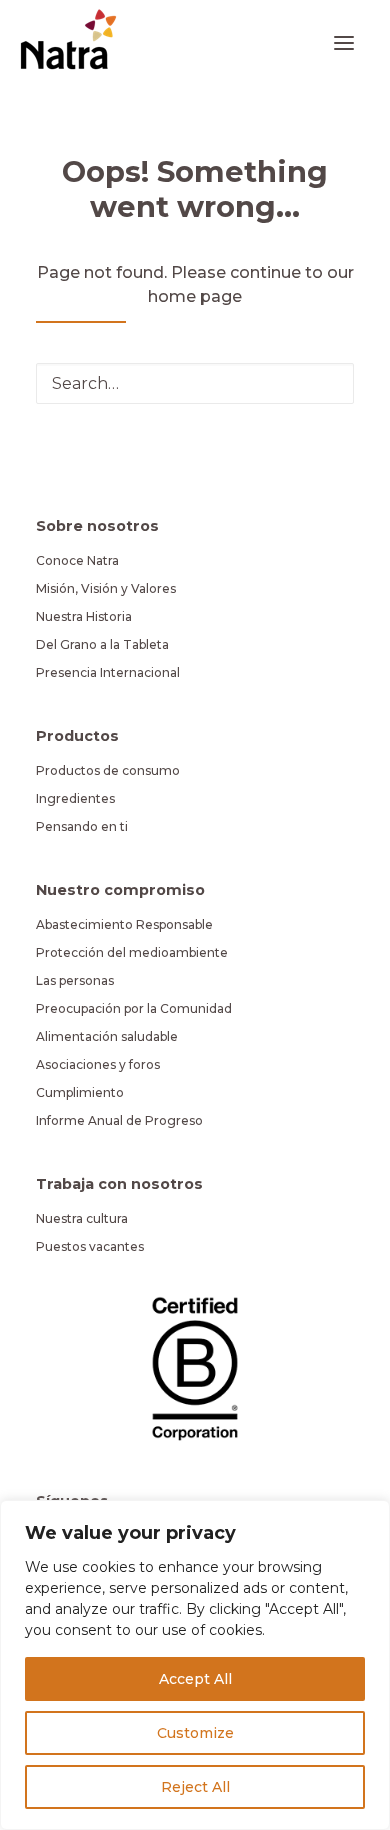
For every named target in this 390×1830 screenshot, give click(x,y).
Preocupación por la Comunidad (134, 1008)
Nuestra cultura (82, 1218)
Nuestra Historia (84, 616)
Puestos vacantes (90, 1246)
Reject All (195, 1787)
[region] (195, 1665)
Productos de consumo (108, 770)
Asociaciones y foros (98, 1064)
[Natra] (68, 39)
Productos (77, 736)
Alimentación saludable (107, 1036)
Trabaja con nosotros (119, 1184)
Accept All (195, 1679)
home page (195, 296)
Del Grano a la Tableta (102, 644)
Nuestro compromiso (120, 890)
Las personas (75, 980)
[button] (344, 42)
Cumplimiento (80, 1092)
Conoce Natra (77, 560)
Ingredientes (75, 798)
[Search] (195, 383)
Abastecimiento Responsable (124, 924)
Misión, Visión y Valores (106, 588)
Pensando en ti (82, 826)
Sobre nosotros (97, 526)
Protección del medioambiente (132, 952)
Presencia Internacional (108, 672)
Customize (195, 1733)
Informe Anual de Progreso (119, 1120)
